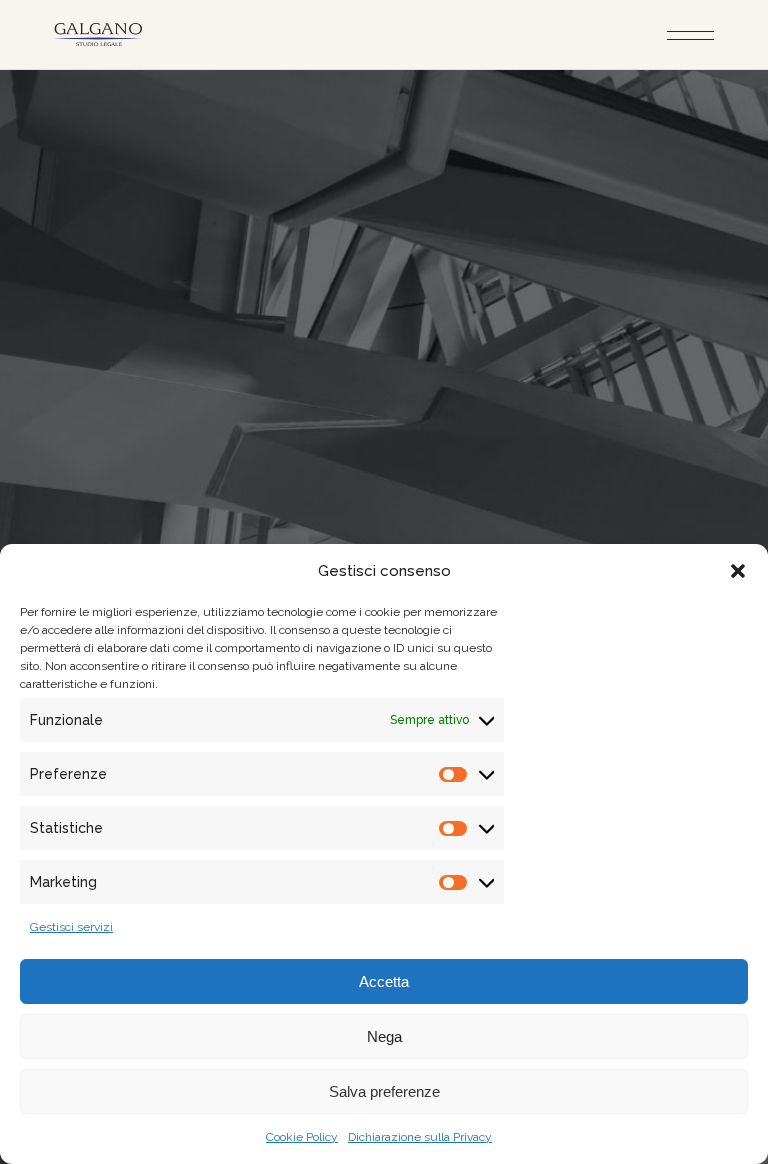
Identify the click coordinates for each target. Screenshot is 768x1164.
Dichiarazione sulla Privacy (420, 1137)
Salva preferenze (384, 1091)
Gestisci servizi (71, 927)
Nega (384, 1036)
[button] (738, 571)
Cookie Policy (302, 1137)
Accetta (384, 981)
